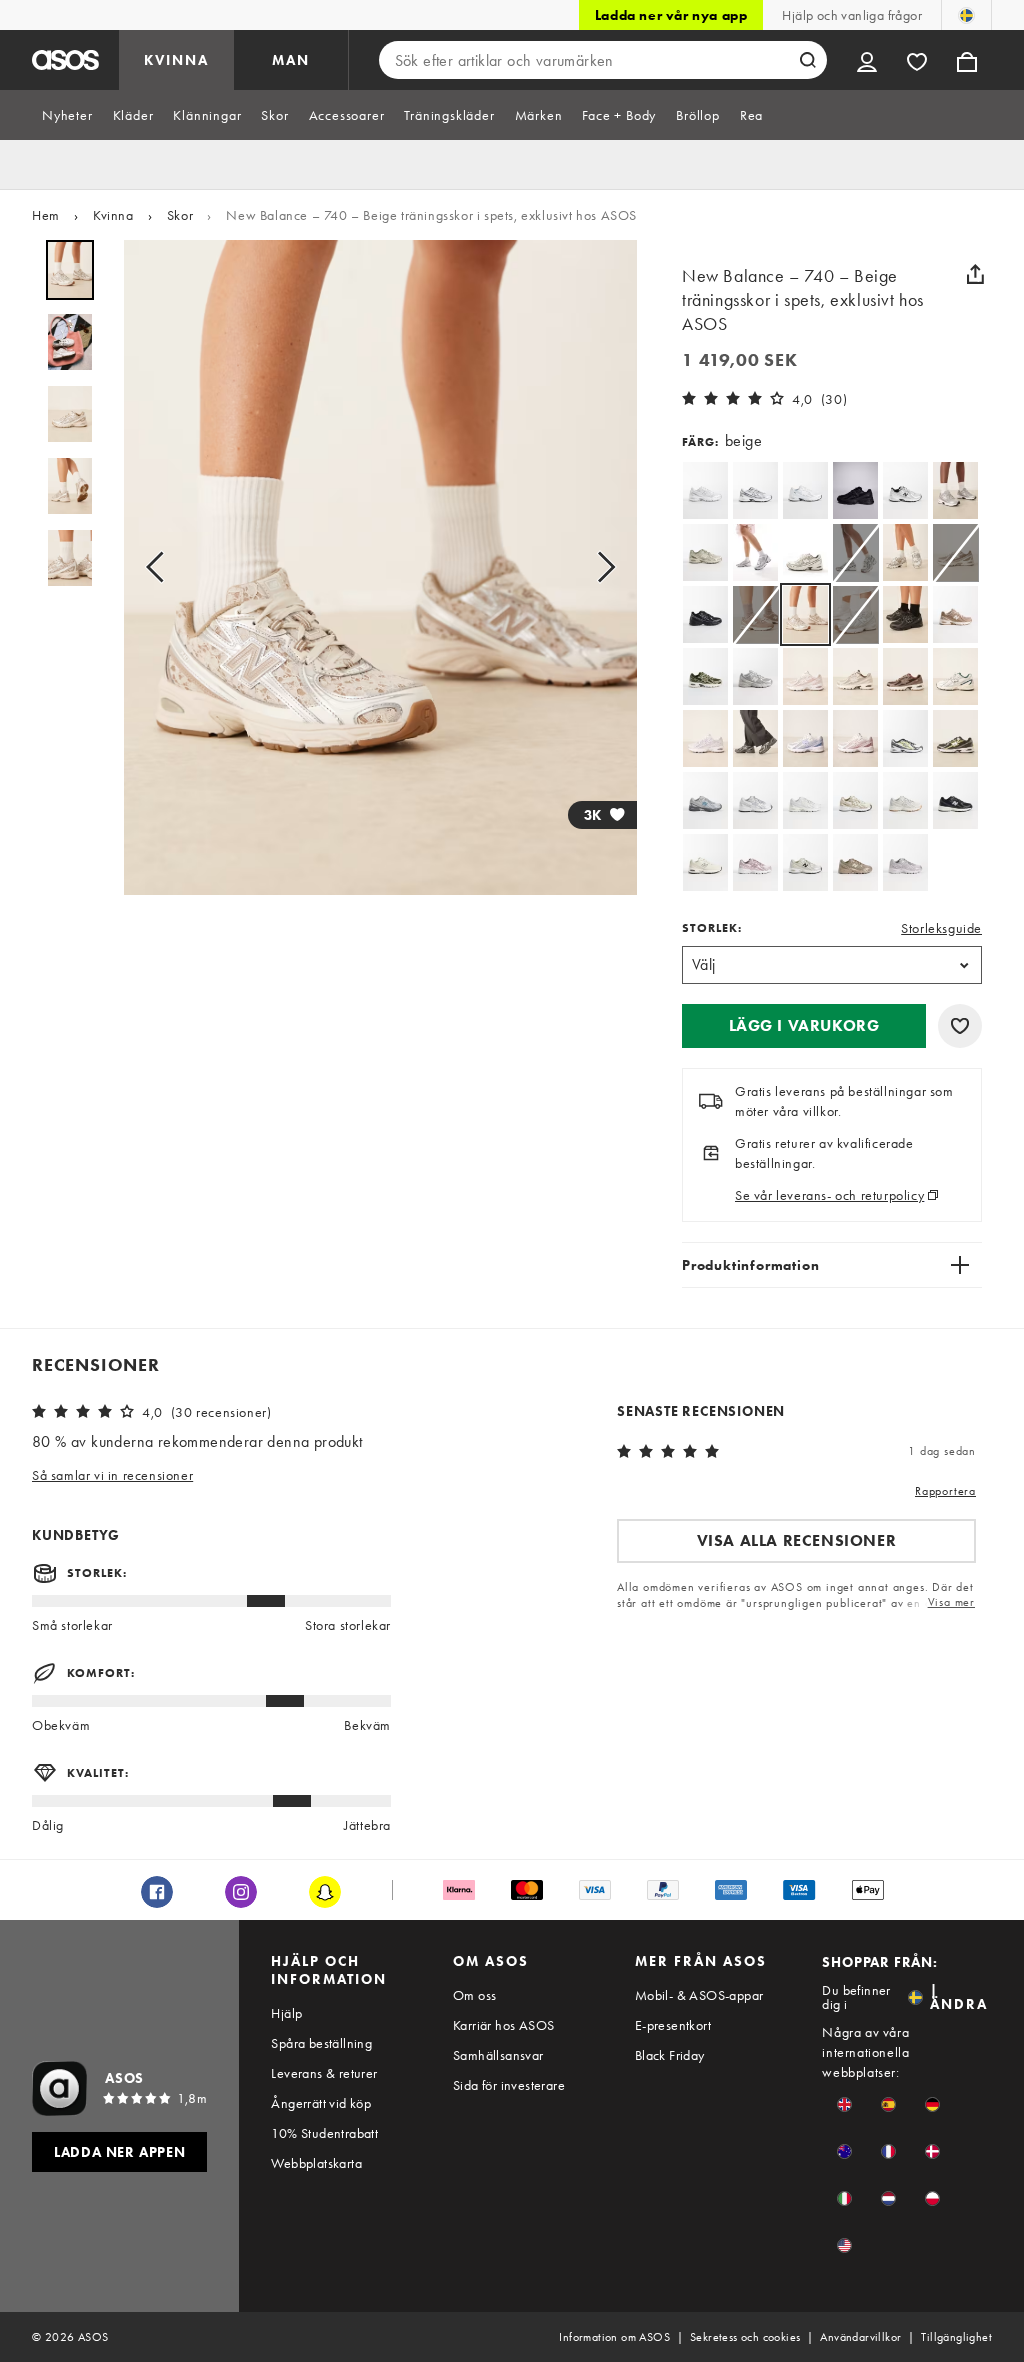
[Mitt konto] (867, 60)
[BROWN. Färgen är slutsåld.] (955, 552)
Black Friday (670, 2055)
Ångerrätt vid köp (321, 2103)
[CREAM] (905, 800)
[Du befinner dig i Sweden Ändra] (966, 15)
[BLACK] (855, 490)
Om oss (474, 1995)
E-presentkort (673, 2025)
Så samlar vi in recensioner (112, 1475)
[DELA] (975, 274)
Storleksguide (941, 928)
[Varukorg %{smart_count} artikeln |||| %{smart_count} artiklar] (967, 60)
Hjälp (286, 2013)
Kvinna (113, 215)
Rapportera (945, 1491)
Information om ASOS (614, 2337)
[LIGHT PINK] (805, 676)
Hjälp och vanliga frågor (852, 15)
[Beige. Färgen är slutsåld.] (755, 614)
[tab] (67, 115)
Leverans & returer (324, 2073)
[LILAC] (705, 738)
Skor (180, 215)
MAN (291, 60)
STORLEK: (712, 928)
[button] (804, 1026)
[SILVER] (705, 490)
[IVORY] (855, 800)
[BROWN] (955, 614)
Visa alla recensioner (797, 1540)
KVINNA (176, 60)
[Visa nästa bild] (600, 567)
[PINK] (755, 862)
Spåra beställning (321, 2043)
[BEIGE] (705, 552)
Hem (46, 215)
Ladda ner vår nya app (671, 15)
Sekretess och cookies (745, 2337)
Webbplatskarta (316, 2163)
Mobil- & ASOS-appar (699, 1995)
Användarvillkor (860, 2337)
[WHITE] (805, 490)
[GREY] (955, 490)
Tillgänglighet (956, 2337)
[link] (805, 614)
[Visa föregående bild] (161, 567)
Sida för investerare (509, 2085)
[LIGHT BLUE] (805, 738)
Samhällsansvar (498, 2055)
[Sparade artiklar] (917, 60)
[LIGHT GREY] (705, 800)
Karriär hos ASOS (503, 2025)
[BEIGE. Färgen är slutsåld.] (855, 552)
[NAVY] (755, 490)
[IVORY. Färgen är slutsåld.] (855, 614)
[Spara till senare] (960, 1026)
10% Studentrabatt (324, 2133)
